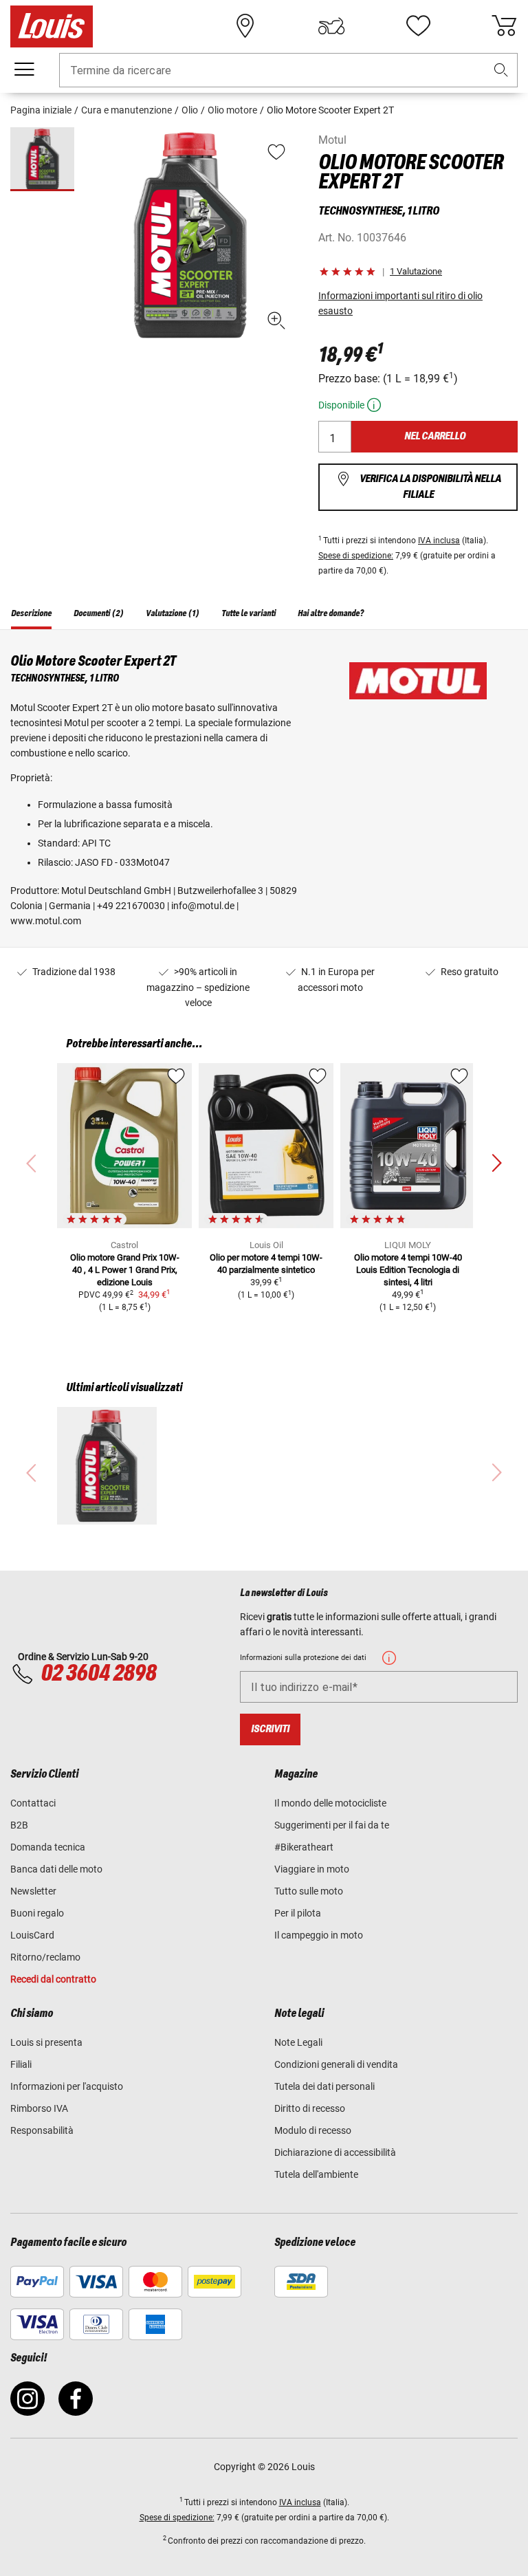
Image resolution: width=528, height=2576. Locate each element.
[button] (501, 70)
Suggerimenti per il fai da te (332, 1825)
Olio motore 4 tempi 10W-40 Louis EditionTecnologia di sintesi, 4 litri (408, 1270)
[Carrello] (504, 26)
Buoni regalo (37, 1913)
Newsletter (33, 1891)
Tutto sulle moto (309, 1891)
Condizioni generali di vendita (336, 2064)
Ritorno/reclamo (45, 1957)
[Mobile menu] (24, 69)
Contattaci (33, 1803)
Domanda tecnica (48, 1847)
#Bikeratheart (304, 1847)
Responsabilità (42, 2130)
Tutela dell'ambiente (316, 2174)
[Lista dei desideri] (418, 26)
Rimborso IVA (39, 2108)
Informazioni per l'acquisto (67, 2086)
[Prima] (496, 1164)
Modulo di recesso (313, 2130)
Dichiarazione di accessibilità (335, 2152)
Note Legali (298, 2042)
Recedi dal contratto (53, 1979)
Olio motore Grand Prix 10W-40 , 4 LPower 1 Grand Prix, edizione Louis (125, 1270)
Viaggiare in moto (312, 1869)
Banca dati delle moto (56, 1869)
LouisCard (32, 1935)
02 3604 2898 (98, 1674)
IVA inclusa (439, 541)
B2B (19, 1825)
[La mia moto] (331, 26)
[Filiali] (245, 26)
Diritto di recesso (310, 2108)
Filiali (21, 2064)
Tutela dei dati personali (324, 2086)
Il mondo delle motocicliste (330, 1803)
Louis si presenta (46, 2042)
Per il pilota (298, 1913)
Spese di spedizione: (356, 556)
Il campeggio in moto (319, 1935)
